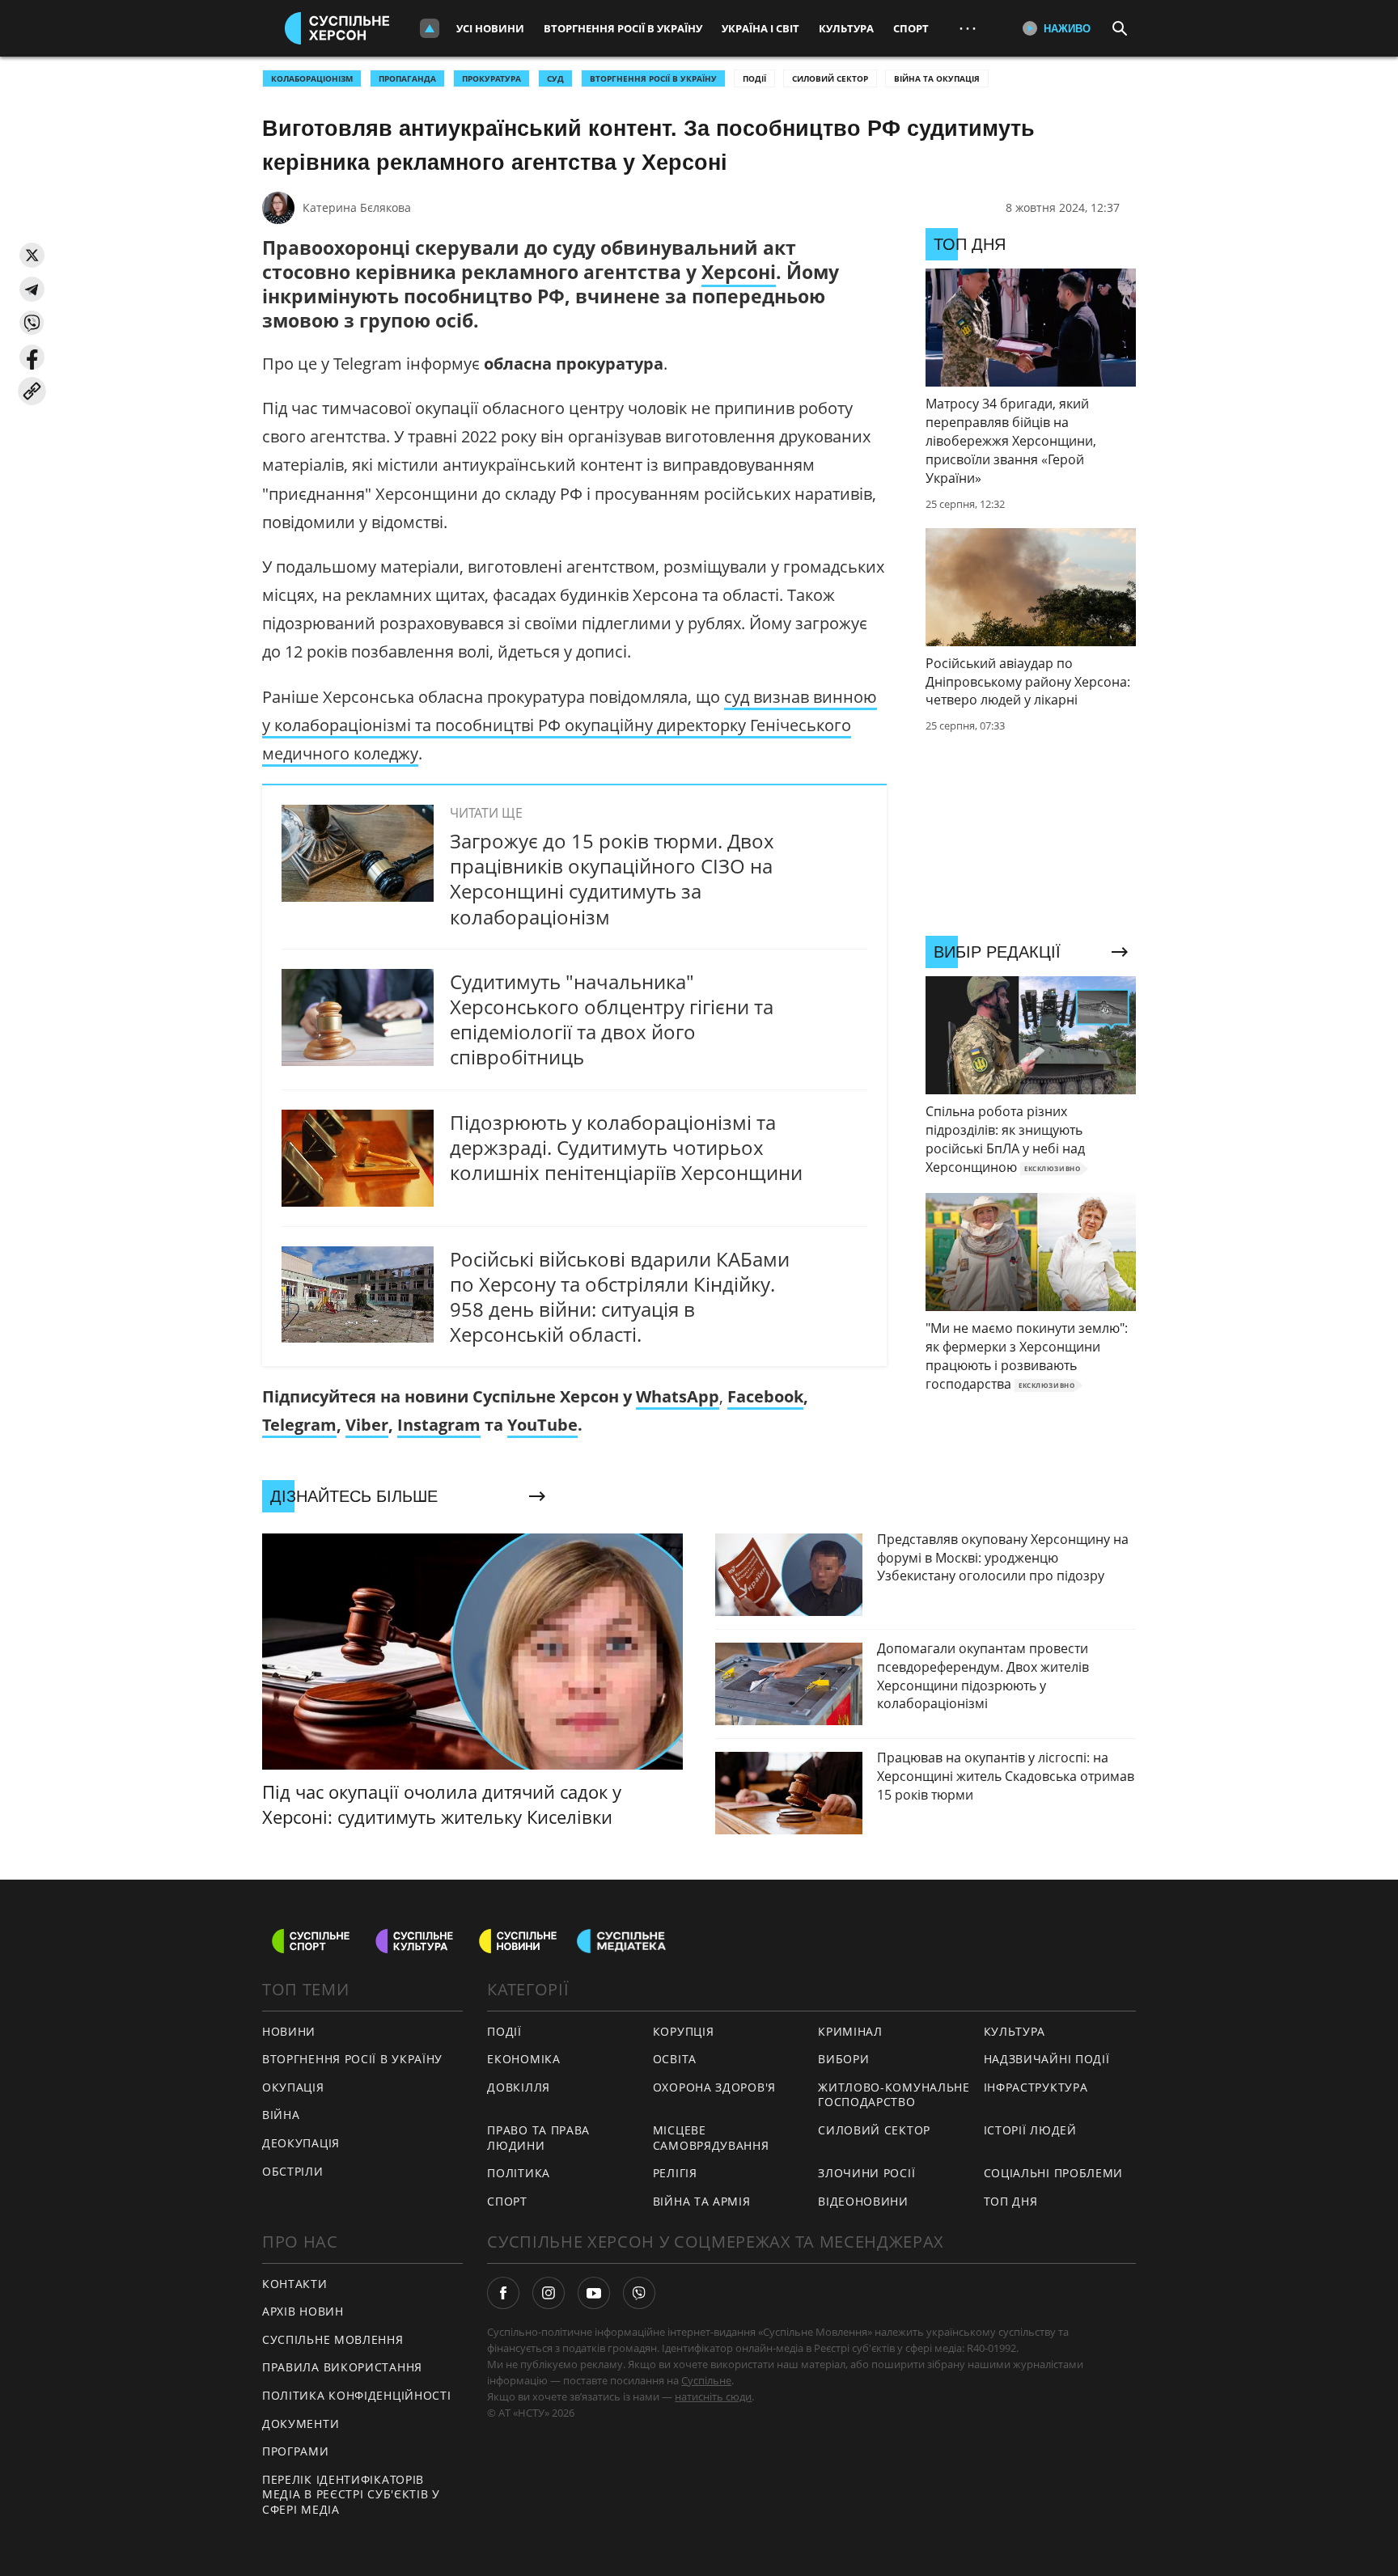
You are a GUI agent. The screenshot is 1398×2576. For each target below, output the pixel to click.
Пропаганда (407, 78)
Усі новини (490, 28)
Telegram (299, 1425)
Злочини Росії (866, 2173)
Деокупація (301, 2143)
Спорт (911, 28)
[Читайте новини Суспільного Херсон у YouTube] (594, 2293)
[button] (32, 255)
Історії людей (1030, 2130)
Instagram (439, 1425)
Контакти (295, 2284)
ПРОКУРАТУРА (491, 78)
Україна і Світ (760, 28)
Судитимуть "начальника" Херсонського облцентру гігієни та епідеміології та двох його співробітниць (612, 1019)
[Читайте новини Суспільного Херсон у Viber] (639, 2293)
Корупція (684, 2031)
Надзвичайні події (1047, 2059)
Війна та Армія (702, 2201)
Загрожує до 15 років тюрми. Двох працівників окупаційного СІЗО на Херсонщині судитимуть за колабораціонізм (612, 879)
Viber (367, 1425)
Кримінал (850, 2031)
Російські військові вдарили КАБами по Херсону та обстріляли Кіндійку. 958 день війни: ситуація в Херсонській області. (620, 1297)
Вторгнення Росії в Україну (623, 28)
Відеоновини (863, 2201)
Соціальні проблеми (1054, 2173)
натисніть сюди (713, 2396)
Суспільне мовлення (333, 2339)
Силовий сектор (830, 78)
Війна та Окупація (937, 78)
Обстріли (293, 2171)
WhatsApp (678, 1396)
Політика (519, 2173)
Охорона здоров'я (714, 2087)
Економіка (523, 2059)
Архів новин (303, 2311)
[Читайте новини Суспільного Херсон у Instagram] (549, 2293)
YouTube (542, 1425)
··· (968, 28)
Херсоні (739, 272)
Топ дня (1011, 2201)
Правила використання (342, 2367)
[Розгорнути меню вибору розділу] (430, 28)
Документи (301, 2424)
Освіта (675, 2059)
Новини (289, 2031)
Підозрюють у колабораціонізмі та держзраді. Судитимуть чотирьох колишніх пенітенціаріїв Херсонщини (626, 1147)
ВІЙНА (281, 2115)
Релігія (675, 2173)
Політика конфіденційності (357, 2395)
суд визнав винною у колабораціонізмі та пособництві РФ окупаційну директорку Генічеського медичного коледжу (570, 725)
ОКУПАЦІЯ (293, 2087)
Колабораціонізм (312, 78)
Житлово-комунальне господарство (894, 2095)
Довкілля (519, 2087)
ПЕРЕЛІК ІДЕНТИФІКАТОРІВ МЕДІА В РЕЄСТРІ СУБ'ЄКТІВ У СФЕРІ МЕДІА (351, 2494)
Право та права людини (538, 2138)
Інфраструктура (1036, 2087)
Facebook (765, 1396)
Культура (846, 28)
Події (754, 78)
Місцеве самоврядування (711, 2138)
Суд (555, 78)
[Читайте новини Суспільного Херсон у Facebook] (503, 2293)
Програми (296, 2451)
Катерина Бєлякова (357, 207)
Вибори (843, 2059)
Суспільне (706, 2380)
